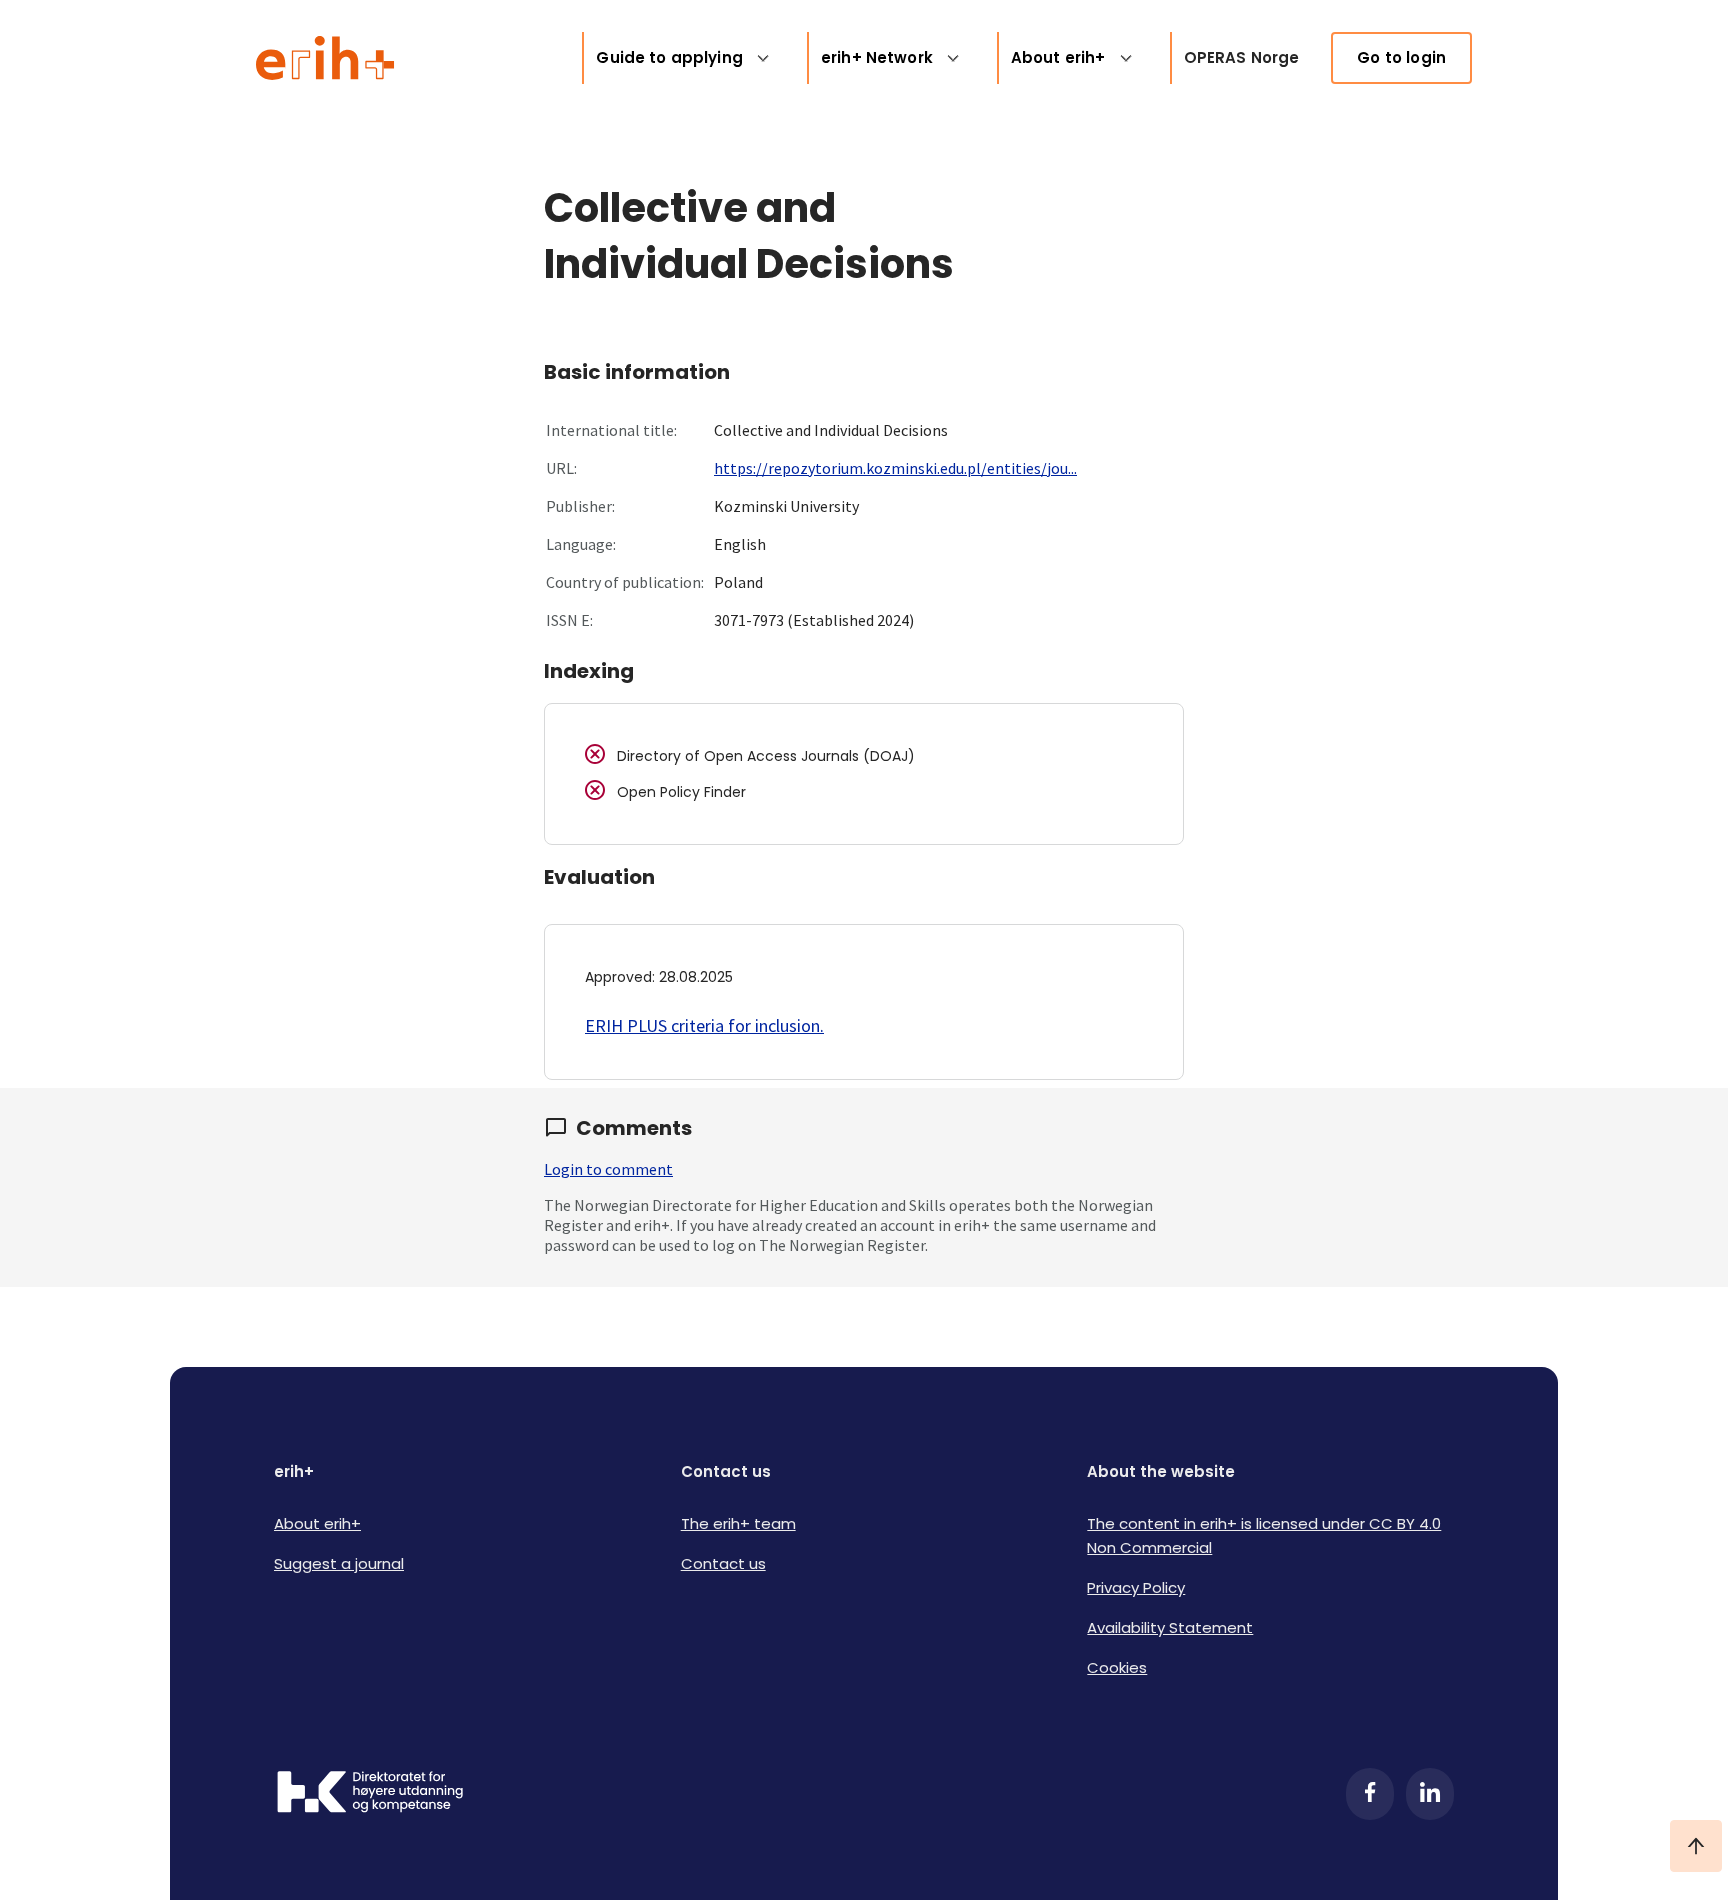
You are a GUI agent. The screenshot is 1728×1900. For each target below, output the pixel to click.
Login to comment (608, 1169)
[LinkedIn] (1430, 1794)
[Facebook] (1370, 1794)
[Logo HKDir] (370, 1794)
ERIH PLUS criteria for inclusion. (704, 1025)
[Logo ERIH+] (325, 58)
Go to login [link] (1401, 57)
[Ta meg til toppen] (1696, 1846)
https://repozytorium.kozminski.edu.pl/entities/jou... (895, 468)
